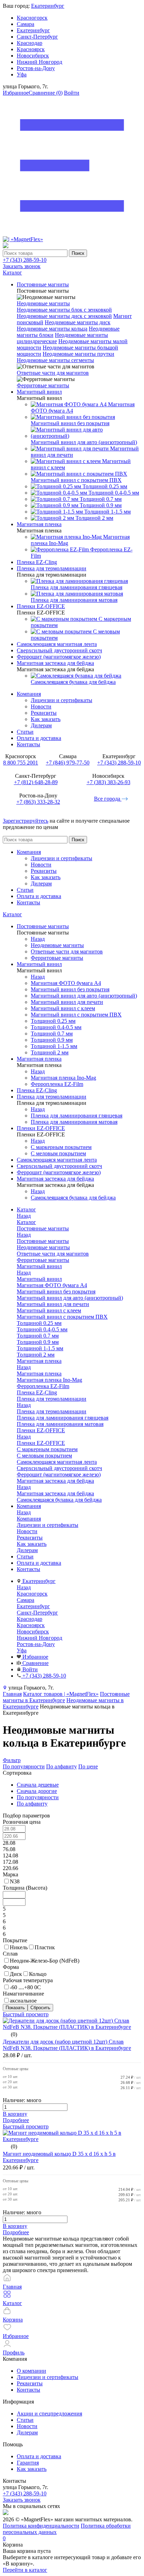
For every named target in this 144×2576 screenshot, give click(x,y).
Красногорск (32, 18)
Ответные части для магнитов (53, 373)
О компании (31, 2371)
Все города (108, 799)
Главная (12, 1694)
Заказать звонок (22, 266)
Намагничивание (23, 1994)
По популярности (24, 1766)
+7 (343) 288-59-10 (25, 260)
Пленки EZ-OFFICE (41, 1443)
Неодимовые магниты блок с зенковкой (64, 310)
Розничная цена (22, 1822)
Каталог (12, 914)
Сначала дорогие (37, 1791)
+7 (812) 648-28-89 (36, 782)
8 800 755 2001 (21, 763)
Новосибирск (33, 56)
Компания (29, 694)
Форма (11, 1967)
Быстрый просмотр (26, 2014)
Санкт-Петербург (37, 37)
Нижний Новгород (39, 62)
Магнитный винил (39, 1279)
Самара (26, 24)
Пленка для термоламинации (52, 1411)
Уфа (22, 74)
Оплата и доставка (39, 738)
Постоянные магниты (43, 1241)
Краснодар (30, 43)
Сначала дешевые (38, 1785)
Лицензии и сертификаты (62, 700)
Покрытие (15, 1940)
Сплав (10, 1954)
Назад (38, 939)
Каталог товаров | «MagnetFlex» (61, 1694)
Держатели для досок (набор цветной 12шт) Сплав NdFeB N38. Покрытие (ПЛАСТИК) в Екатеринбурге (67, 2045)
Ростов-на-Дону (36, 68)
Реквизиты (44, 713)
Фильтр (12, 1760)
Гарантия (28, 2463)
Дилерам (41, 725)
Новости (41, 706)
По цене (88, 1766)
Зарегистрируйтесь (26, 821)
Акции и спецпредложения (49, 2414)
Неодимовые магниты (43, 303)
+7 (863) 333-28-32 (38, 802)
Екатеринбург (48, 6)
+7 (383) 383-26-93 (109, 782)
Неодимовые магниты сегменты (55, 360)
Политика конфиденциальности (41, 2526)
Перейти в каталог (25, 2570)
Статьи (25, 732)
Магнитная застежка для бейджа (55, 1493)
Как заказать (46, 719)
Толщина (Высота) (25, 1888)
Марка (10, 1874)
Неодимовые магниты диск (78, 322)
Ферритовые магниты (43, 385)
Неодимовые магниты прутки (78, 354)
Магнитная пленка (39, 1374)
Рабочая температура (28, 1980)
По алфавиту (62, 1766)
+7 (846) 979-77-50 (68, 763)
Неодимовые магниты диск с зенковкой (64, 316)
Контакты (28, 744)
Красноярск (31, 49)
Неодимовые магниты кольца (52, 329)
